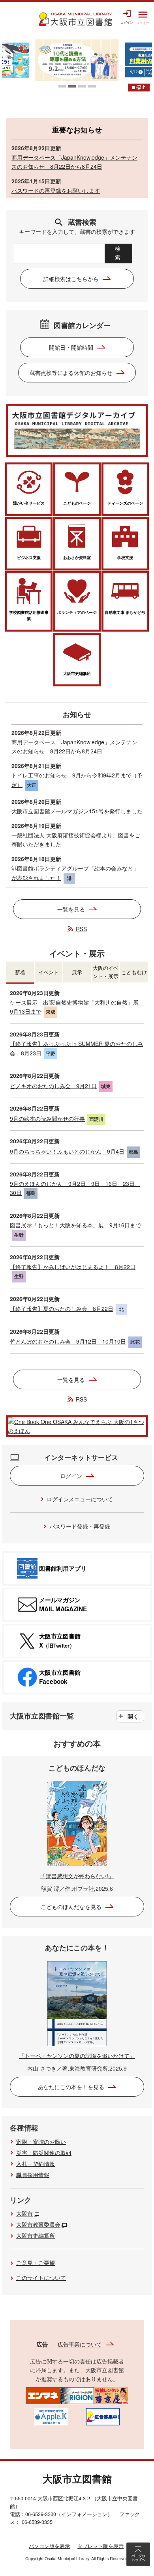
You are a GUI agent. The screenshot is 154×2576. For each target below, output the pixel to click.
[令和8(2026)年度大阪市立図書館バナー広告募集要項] (103, 2416)
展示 (77, 972)
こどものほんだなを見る (71, 1907)
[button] (62, 86)
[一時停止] (139, 88)
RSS (81, 929)
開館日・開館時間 (71, 347)
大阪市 (24, 2213)
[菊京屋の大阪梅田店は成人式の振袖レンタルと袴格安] (111, 2395)
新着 (20, 972)
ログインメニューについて (80, 1499)
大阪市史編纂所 (36, 2235)
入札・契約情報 (36, 2164)
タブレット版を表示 (100, 2546)
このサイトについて (41, 2278)
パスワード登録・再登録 (80, 1526)
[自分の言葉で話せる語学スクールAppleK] (52, 2416)
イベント (49, 972)
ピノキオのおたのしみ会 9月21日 (53, 1086)
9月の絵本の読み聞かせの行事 (47, 1118)
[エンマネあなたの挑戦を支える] (43, 2395)
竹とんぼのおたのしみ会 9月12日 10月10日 (68, 1341)
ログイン (71, 1476)
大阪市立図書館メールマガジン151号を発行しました (77, 811)
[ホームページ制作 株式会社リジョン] (77, 2395)
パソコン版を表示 (49, 2546)
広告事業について (80, 2344)
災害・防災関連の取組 (44, 2153)
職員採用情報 (33, 2175)
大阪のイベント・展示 (106, 972)
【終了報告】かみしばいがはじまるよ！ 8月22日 (73, 1267)
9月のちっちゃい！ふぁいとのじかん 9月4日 (67, 1151)
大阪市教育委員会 (38, 2224)
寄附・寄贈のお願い (41, 2142)
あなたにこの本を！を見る (71, 2087)
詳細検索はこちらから (71, 279)
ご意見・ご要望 (36, 2263)
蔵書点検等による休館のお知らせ (71, 373)
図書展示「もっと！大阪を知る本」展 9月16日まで (75, 1225)
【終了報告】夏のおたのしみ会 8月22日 (62, 1309)
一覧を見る (71, 909)
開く (133, 1716)
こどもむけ (134, 972)
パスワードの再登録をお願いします (56, 190)
